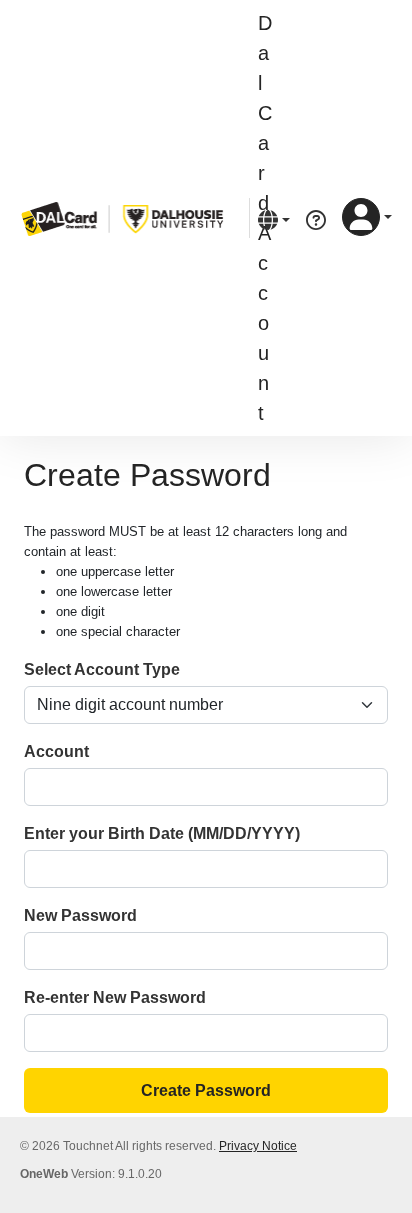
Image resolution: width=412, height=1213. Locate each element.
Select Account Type (102, 669)
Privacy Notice (258, 1146)
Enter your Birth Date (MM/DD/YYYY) (162, 833)
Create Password (206, 1090)
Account (56, 751)
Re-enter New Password (115, 997)
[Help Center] (316, 218)
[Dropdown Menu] (274, 218)
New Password (80, 915)
